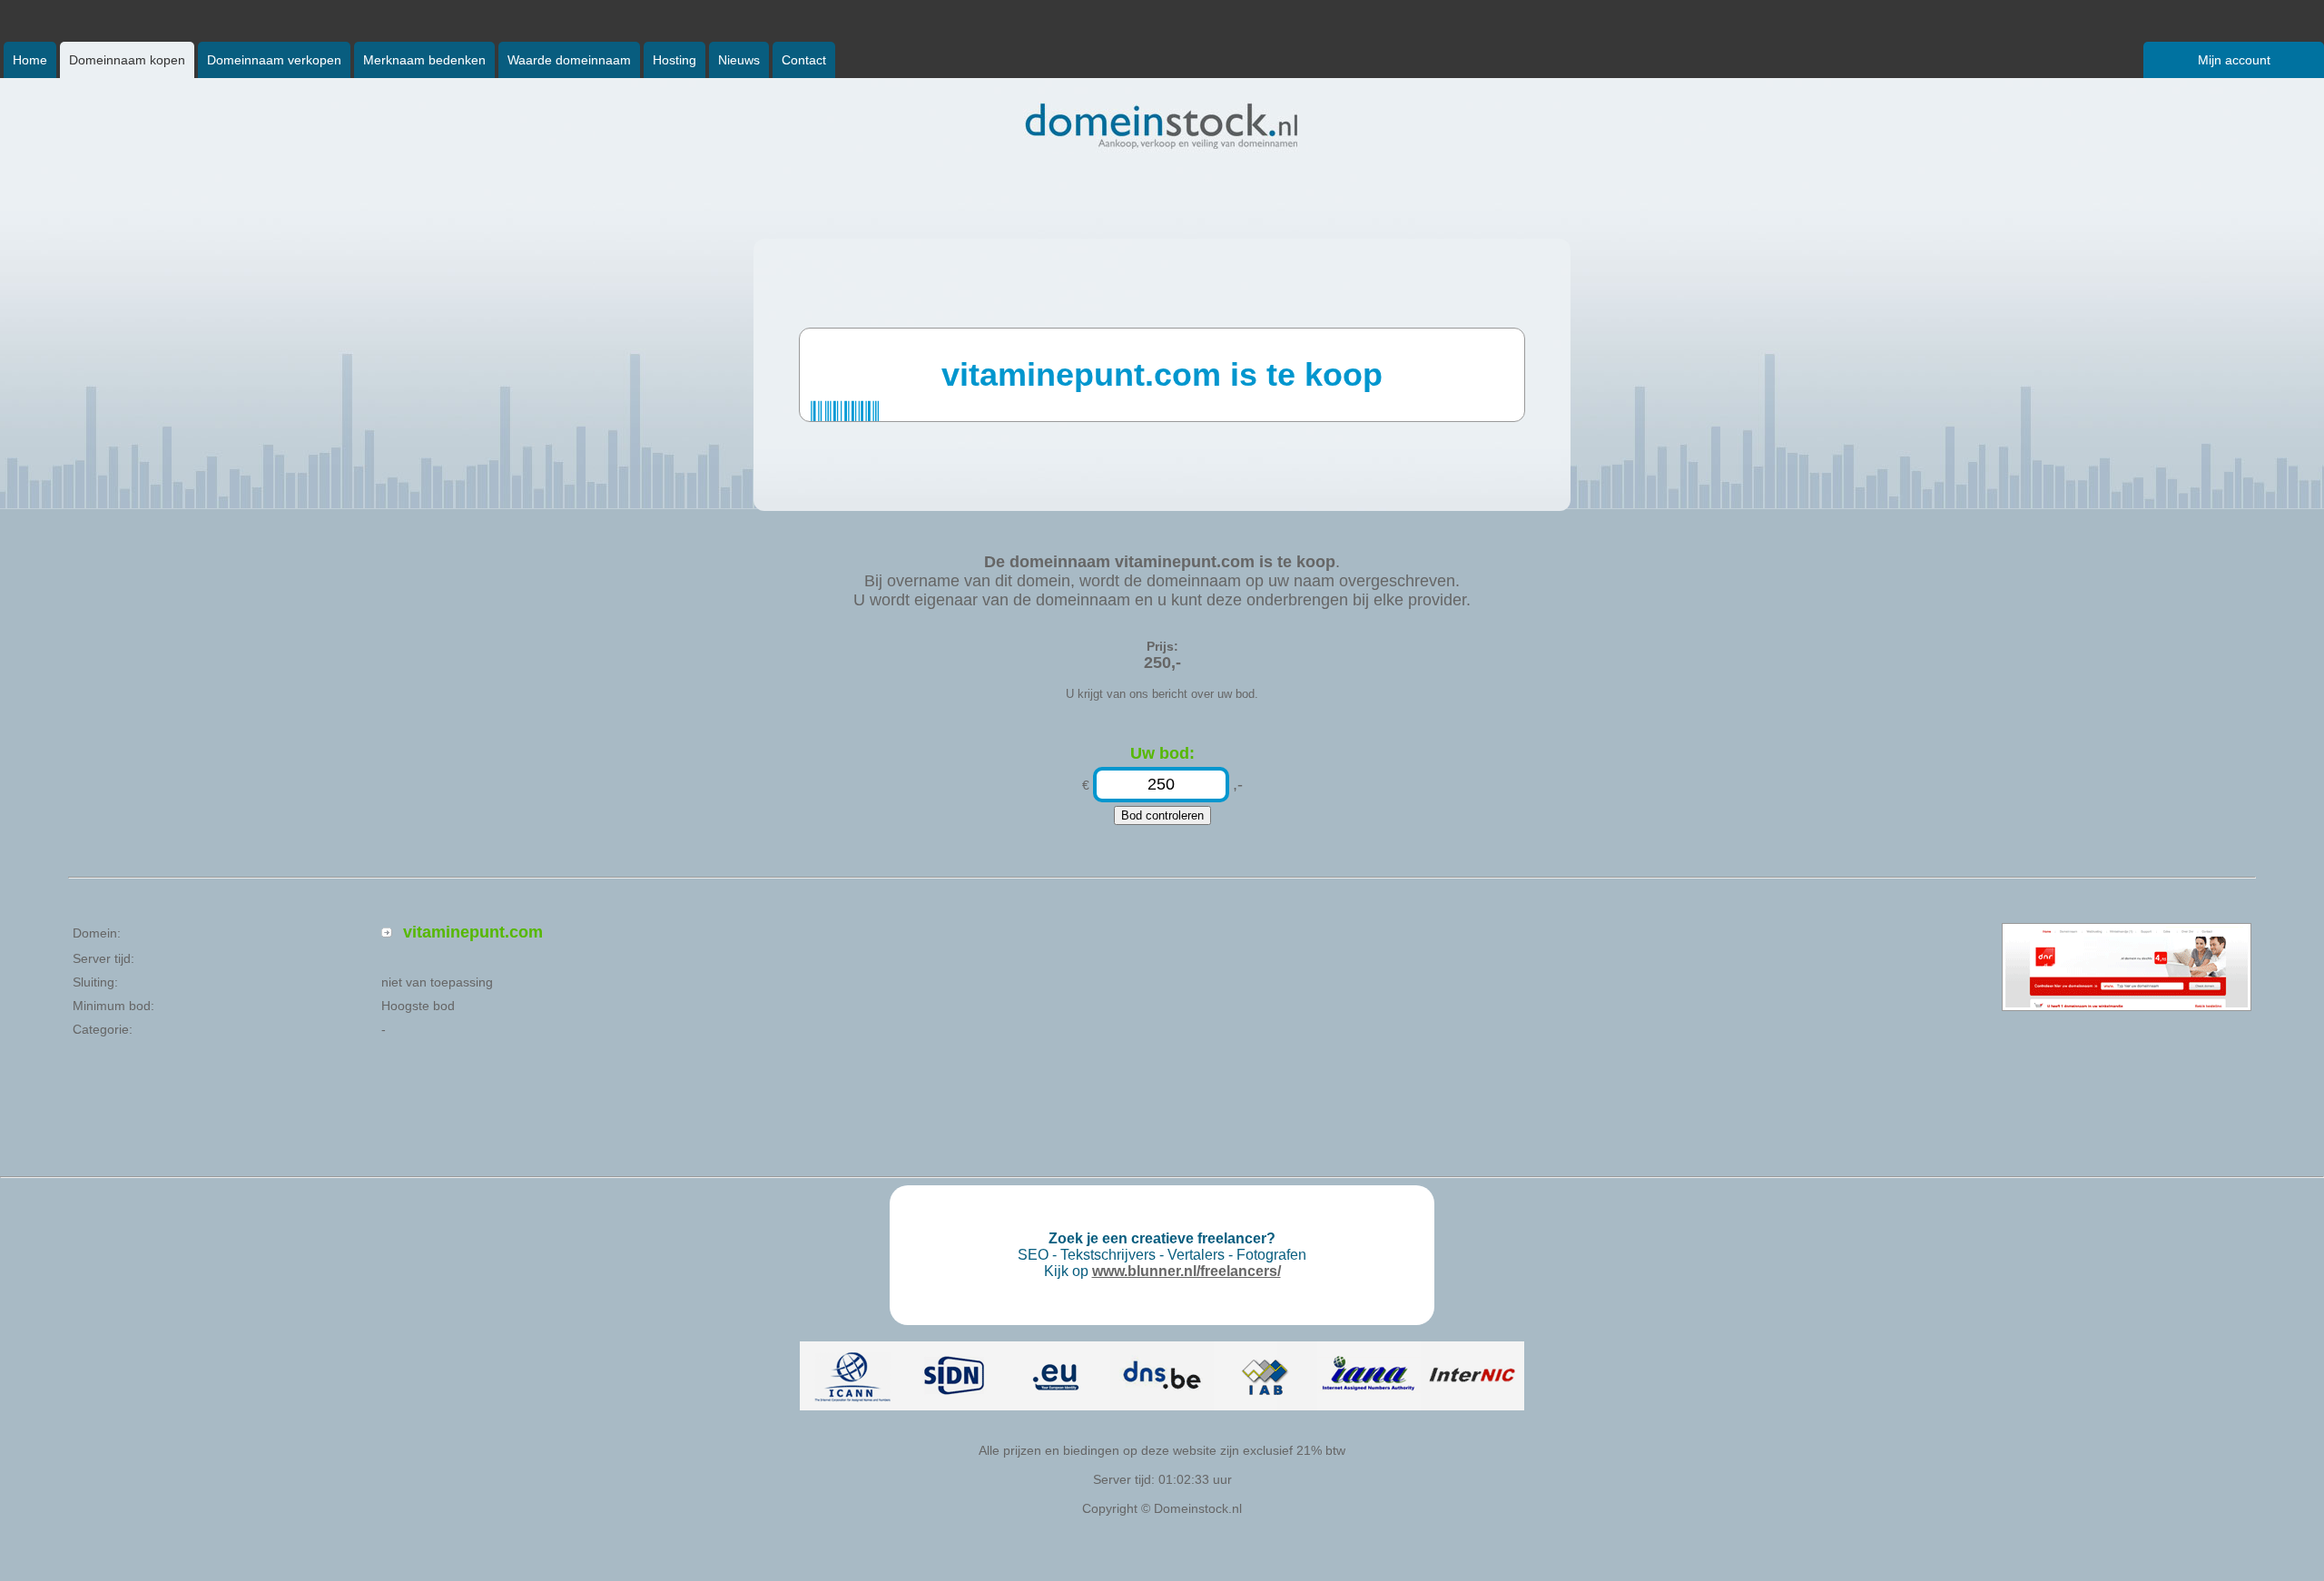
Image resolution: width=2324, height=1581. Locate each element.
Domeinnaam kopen (127, 60)
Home (30, 60)
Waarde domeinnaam (569, 60)
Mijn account (2234, 60)
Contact (804, 60)
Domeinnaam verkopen (274, 60)
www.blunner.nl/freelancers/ (1187, 1271)
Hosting (675, 60)
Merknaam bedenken (424, 60)
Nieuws (739, 60)
